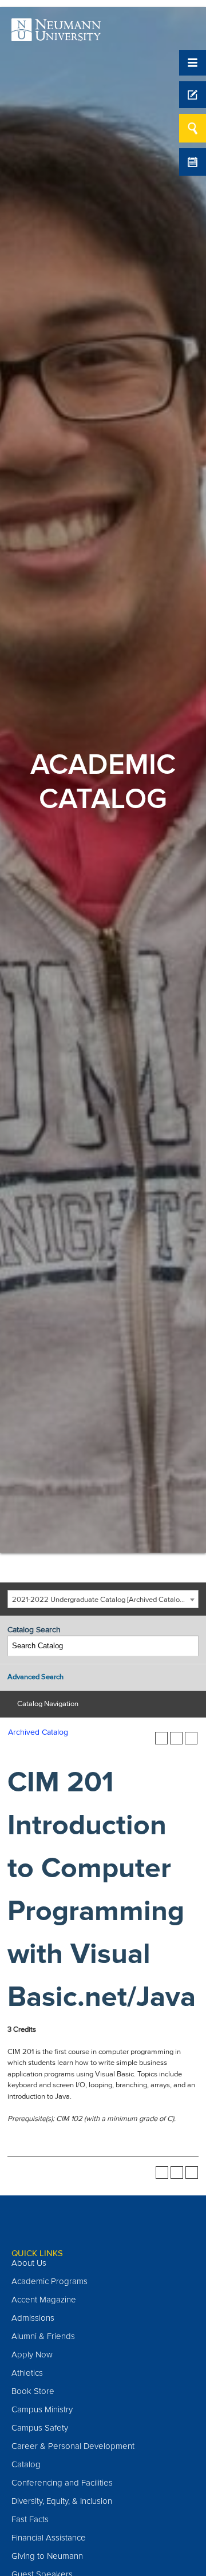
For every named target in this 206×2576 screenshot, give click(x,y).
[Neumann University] (56, 35)
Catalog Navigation (48, 1704)
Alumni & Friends (43, 2336)
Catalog (26, 2464)
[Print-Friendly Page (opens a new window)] (176, 1738)
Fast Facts (30, 2519)
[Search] (189, 1646)
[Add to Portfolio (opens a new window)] (161, 1738)
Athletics (27, 2373)
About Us (29, 2263)
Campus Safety (40, 2428)
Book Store (33, 2391)
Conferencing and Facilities (62, 2483)
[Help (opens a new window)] (191, 1738)
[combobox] (103, 1599)
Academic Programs (49, 2281)
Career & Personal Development (73, 2446)
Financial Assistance (49, 2538)
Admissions (33, 2318)
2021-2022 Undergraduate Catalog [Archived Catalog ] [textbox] (100, 1600)
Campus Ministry (42, 2409)
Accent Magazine (44, 2300)
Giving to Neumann (47, 2556)
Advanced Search (35, 1677)
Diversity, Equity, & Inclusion (62, 2501)
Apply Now (32, 2355)
